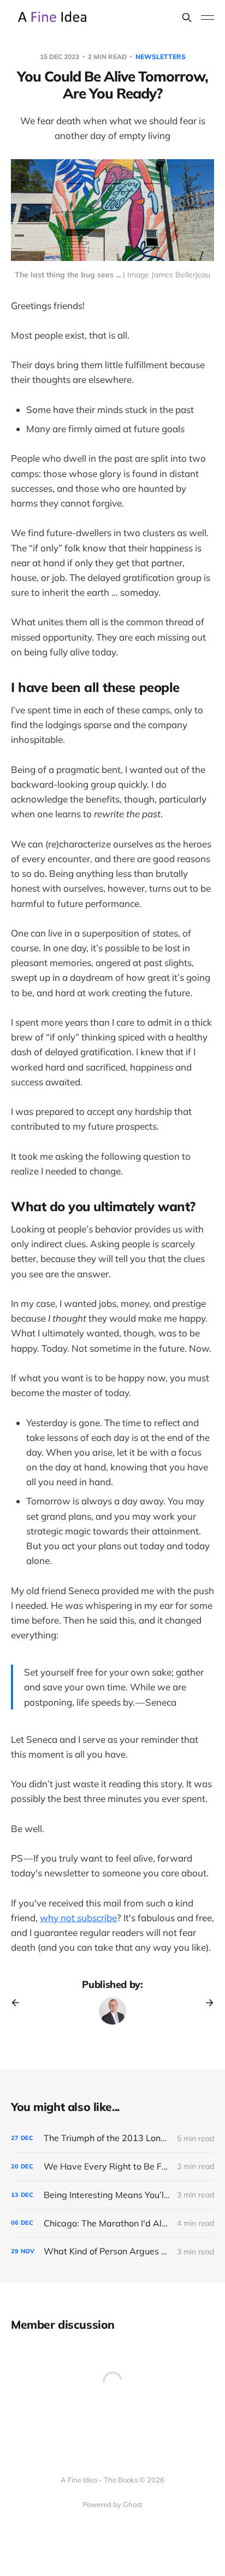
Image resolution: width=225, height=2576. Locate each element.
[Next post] (206, 2003)
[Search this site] (187, 18)
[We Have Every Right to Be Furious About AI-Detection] (112, 2167)
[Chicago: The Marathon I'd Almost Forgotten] (112, 2223)
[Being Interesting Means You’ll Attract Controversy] (112, 2195)
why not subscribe (78, 1918)
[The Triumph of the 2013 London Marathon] (112, 2138)
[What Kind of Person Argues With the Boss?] (112, 2251)
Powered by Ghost (112, 2504)
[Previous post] (19, 2003)
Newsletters (161, 57)
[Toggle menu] (208, 18)
